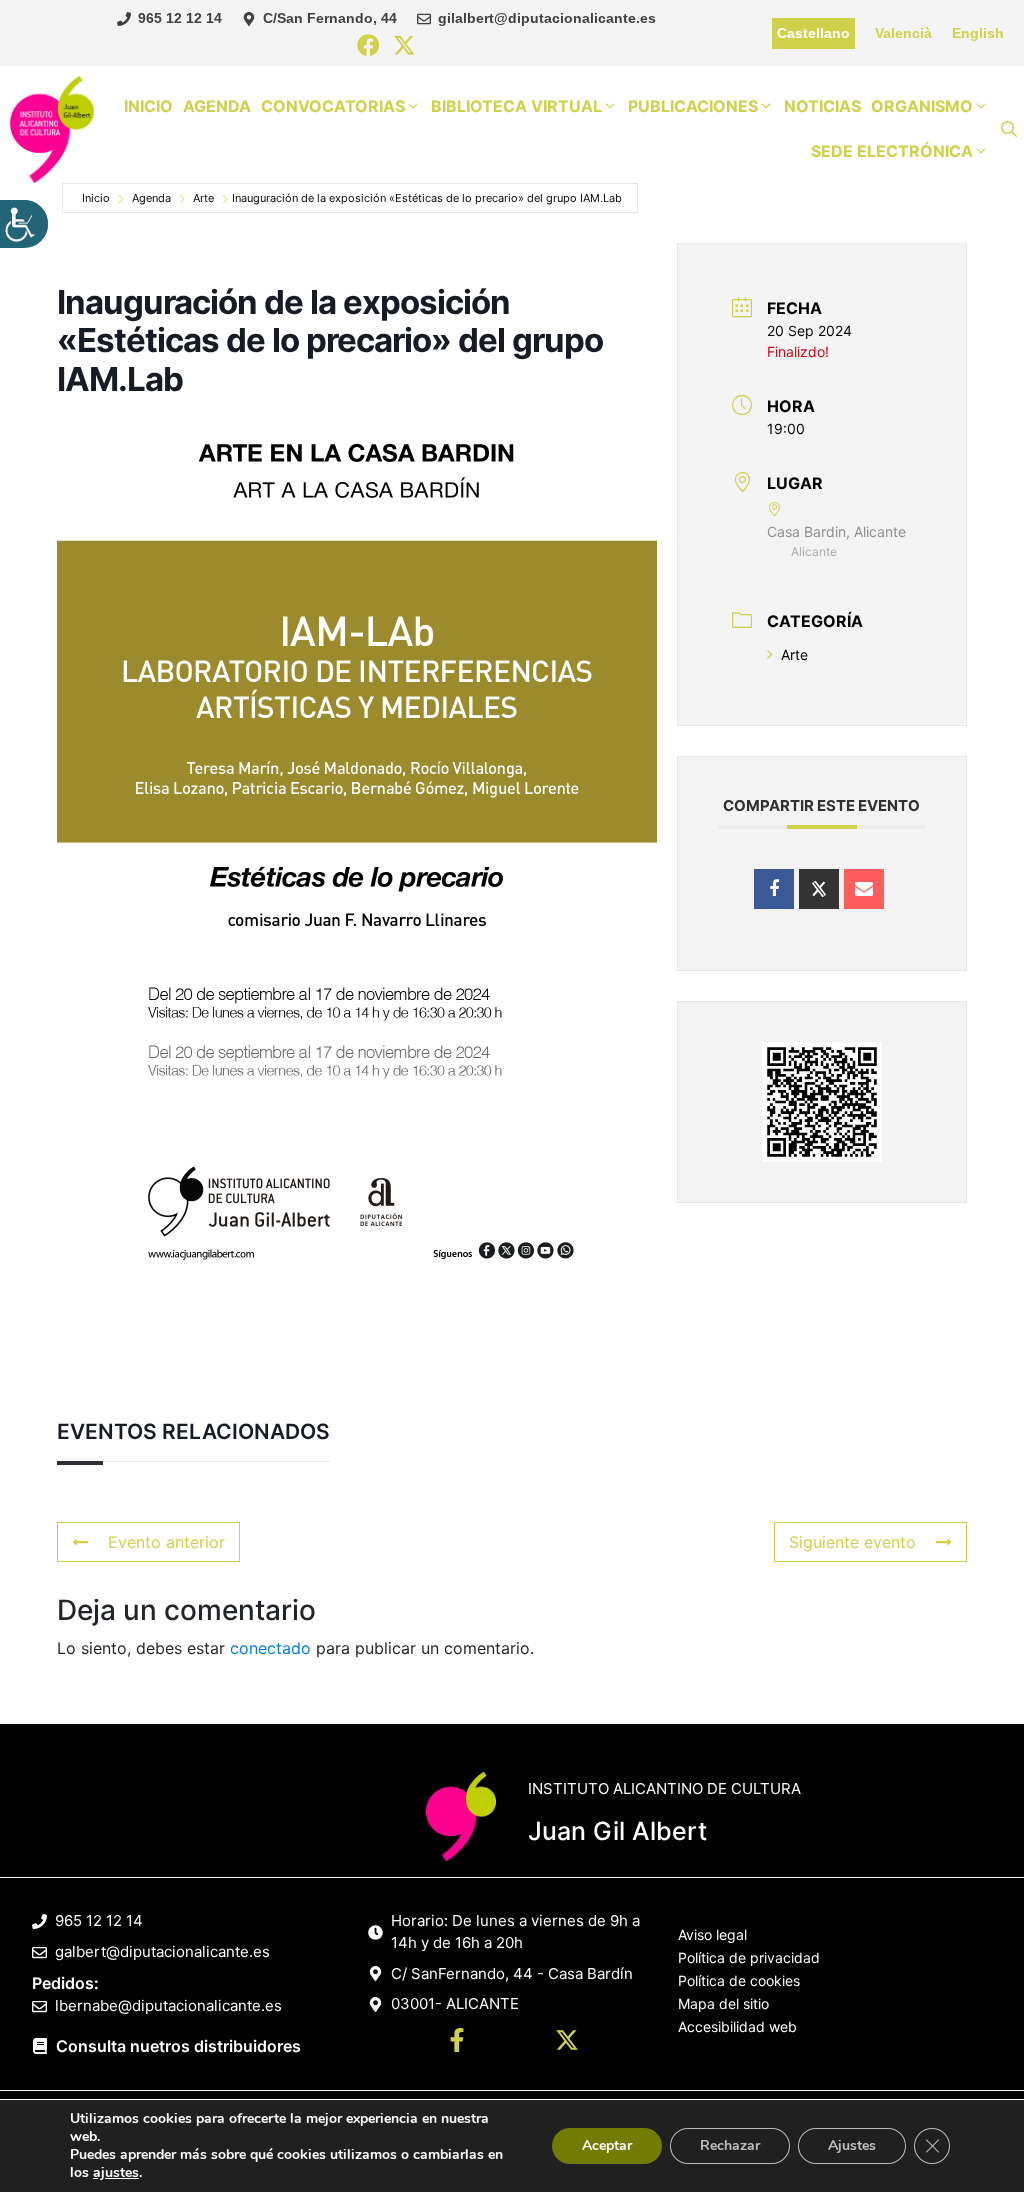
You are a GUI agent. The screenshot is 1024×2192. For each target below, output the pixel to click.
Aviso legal (712, 1934)
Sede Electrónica (892, 151)
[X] (404, 46)
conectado (270, 1648)
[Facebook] (368, 46)
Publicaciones (693, 106)
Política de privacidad (749, 1957)
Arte (203, 198)
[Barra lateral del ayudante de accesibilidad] (24, 224)
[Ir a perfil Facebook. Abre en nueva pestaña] (457, 2043)
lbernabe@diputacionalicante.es (168, 2005)
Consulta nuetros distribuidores (178, 2046)
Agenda (217, 106)
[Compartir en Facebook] (774, 889)
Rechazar (730, 2145)
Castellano (813, 33)
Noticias (822, 106)
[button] (1009, 129)
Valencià (903, 33)
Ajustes (852, 2145)
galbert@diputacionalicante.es (162, 1951)
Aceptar (607, 2145)
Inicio (148, 106)
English (978, 33)
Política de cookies (739, 1980)
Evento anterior (166, 1542)
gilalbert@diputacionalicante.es (547, 18)
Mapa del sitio (723, 2003)
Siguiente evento (852, 1542)
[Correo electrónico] (864, 889)
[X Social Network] (819, 889)
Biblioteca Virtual (516, 106)
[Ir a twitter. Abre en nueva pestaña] (567, 2043)
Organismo (922, 106)
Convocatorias (333, 106)
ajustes (116, 2173)
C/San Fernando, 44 (330, 18)
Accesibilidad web (737, 2026)
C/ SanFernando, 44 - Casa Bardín (512, 1973)
